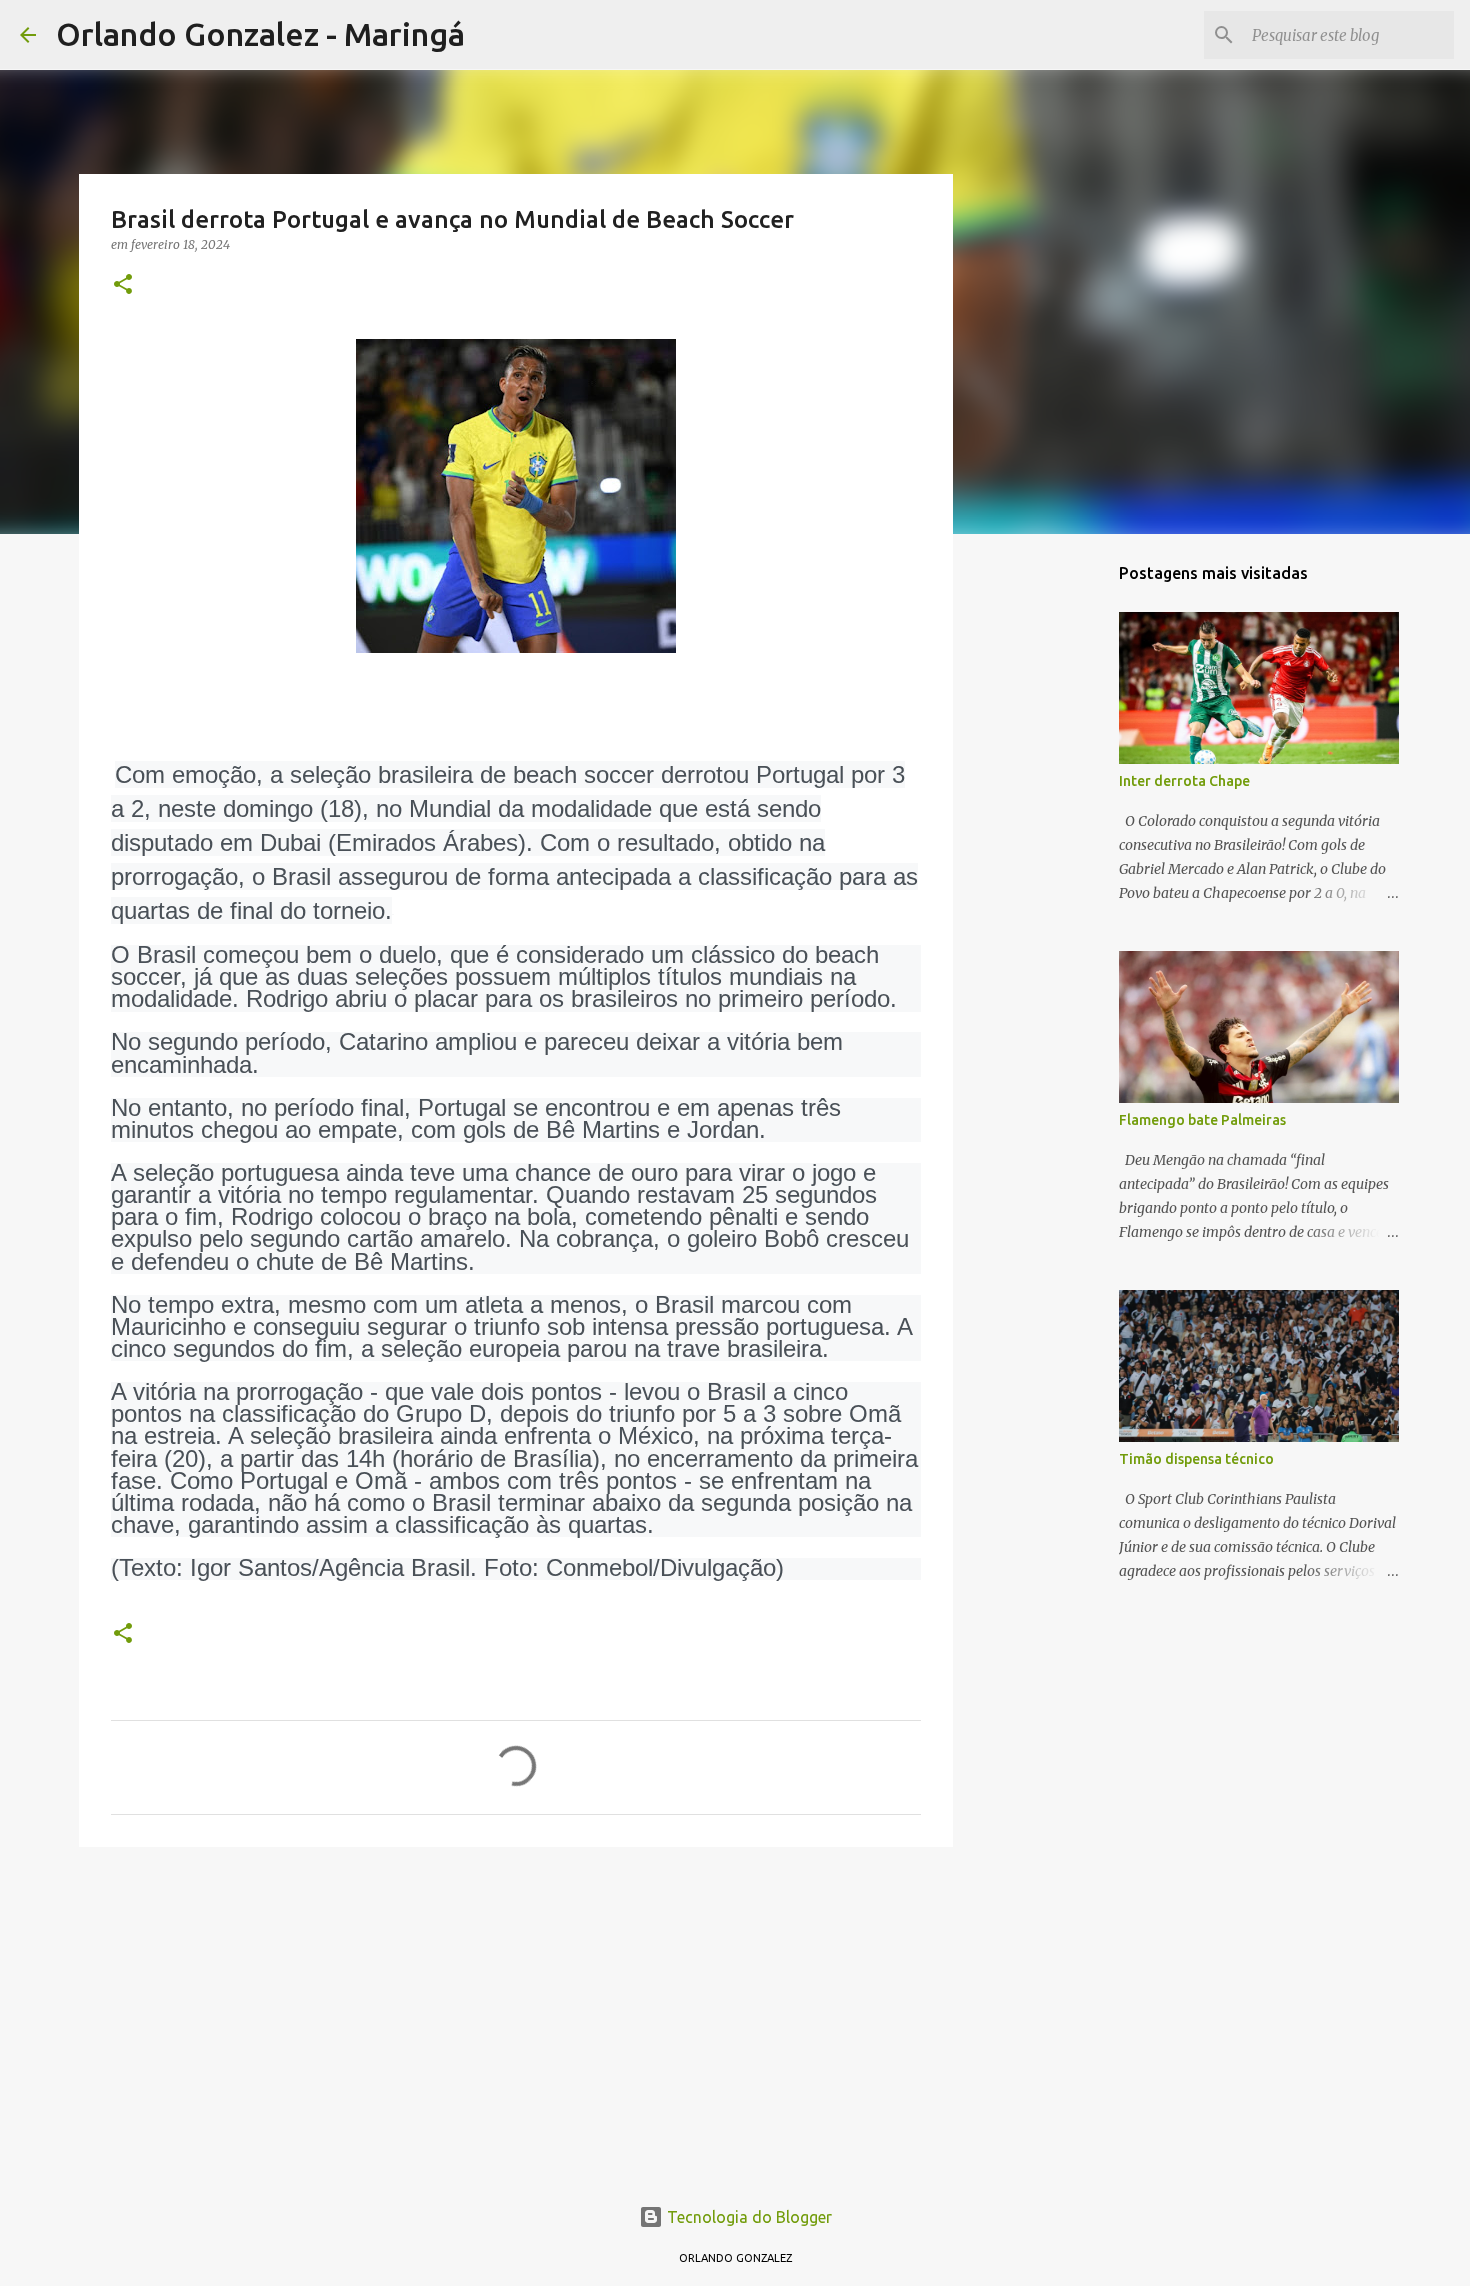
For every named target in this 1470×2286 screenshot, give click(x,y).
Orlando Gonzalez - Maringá (260, 34)
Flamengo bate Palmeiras (1202, 1120)
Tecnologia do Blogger (747, 2217)
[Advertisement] (516, 2017)
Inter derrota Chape (1184, 781)
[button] (123, 285)
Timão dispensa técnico (1196, 1459)
